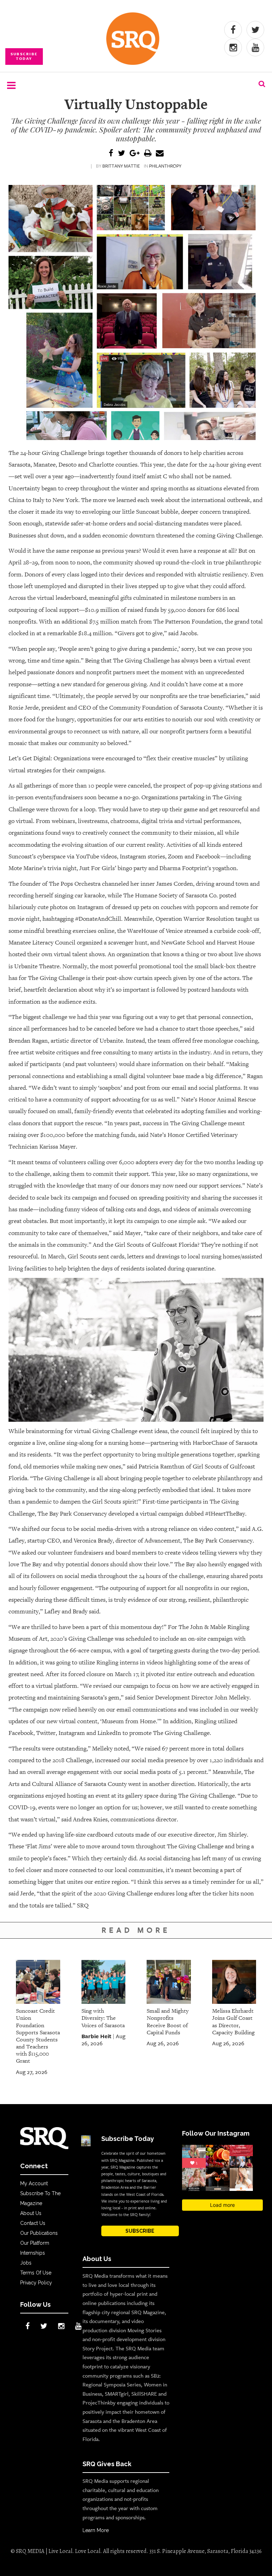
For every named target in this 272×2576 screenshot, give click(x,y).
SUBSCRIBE (140, 2231)
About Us (31, 2213)
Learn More (96, 2530)
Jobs (26, 2263)
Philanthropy (165, 166)
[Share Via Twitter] (121, 154)
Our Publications (39, 2233)
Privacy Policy (36, 2283)
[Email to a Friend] (160, 154)
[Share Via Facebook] (111, 154)
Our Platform (35, 2243)
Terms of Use (36, 2273)
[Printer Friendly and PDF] (148, 154)
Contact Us (33, 2223)
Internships (33, 2253)
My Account (34, 2183)
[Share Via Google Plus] (135, 154)
